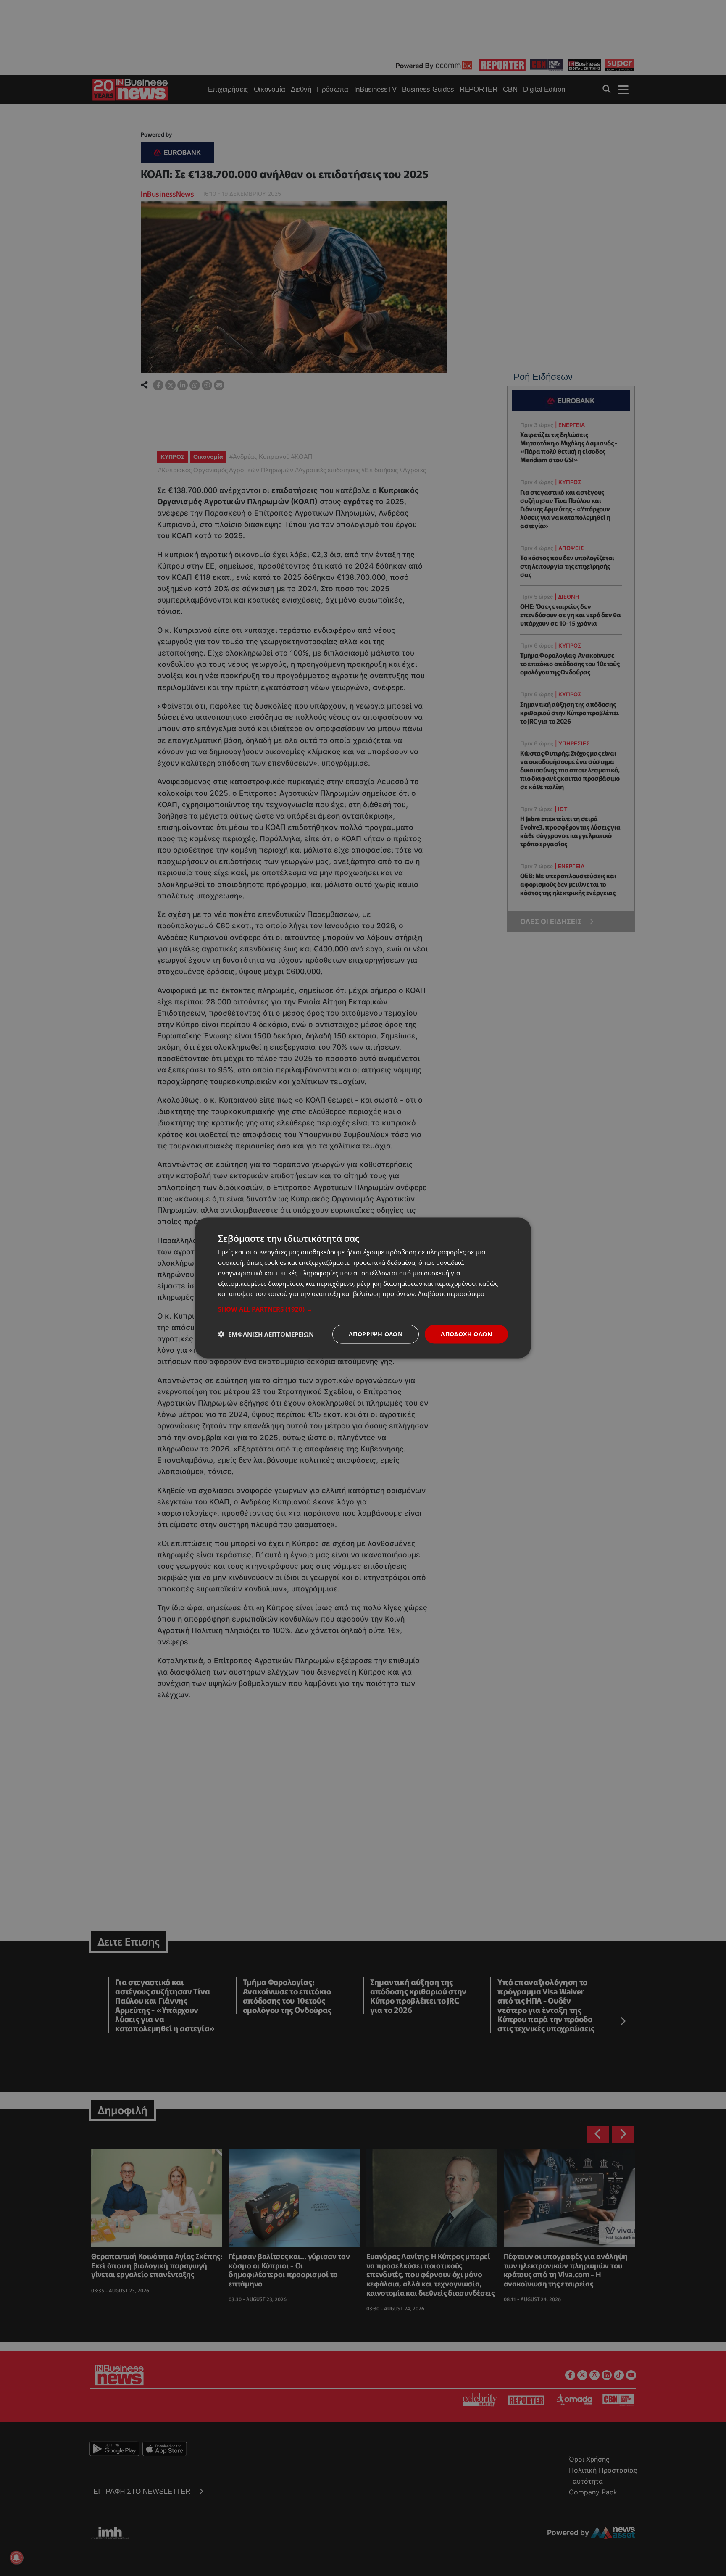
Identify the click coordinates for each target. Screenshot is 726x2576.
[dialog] (363, 1288)
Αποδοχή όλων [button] (466, 1334)
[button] (363, 1309)
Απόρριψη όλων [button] (376, 1334)
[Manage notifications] (16, 2558)
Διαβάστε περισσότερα (451, 1293)
